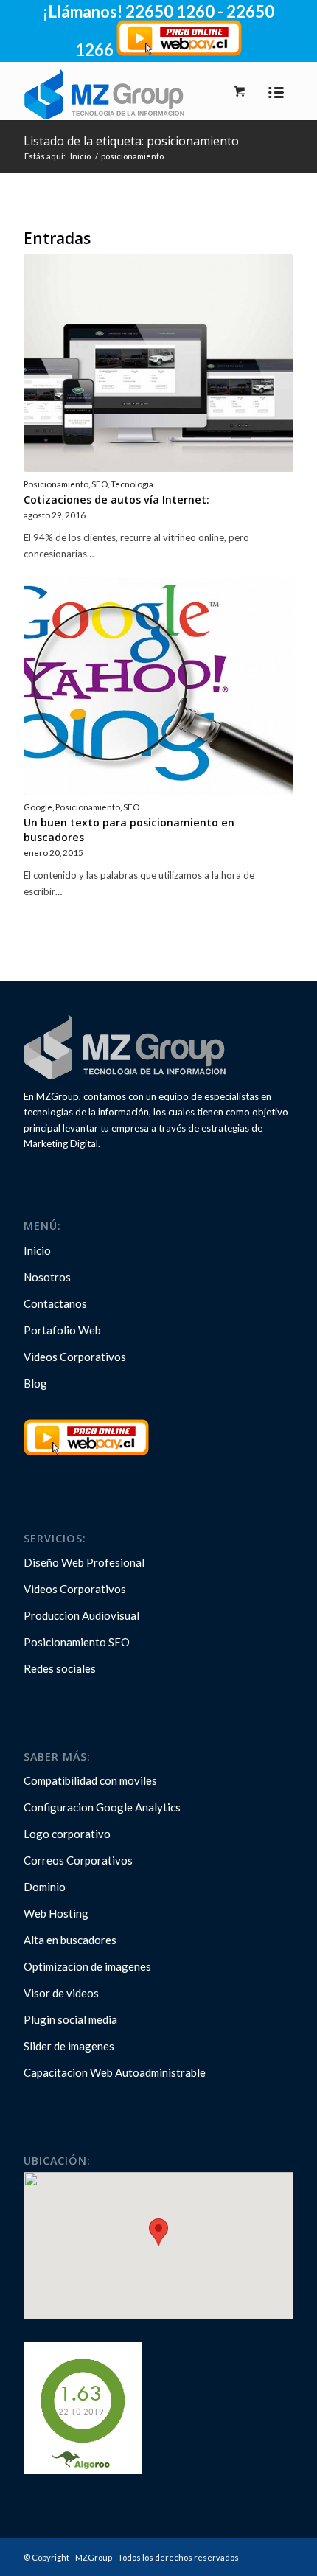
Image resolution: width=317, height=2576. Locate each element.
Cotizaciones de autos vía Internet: (116, 499)
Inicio (80, 156)
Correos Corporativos (78, 1860)
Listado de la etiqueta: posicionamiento (131, 141)
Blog (35, 1383)
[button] (158, 2232)
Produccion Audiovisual (81, 1615)
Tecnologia (132, 484)
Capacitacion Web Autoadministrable (115, 2072)
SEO (100, 484)
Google (38, 807)
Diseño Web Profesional (84, 1562)
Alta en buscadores (70, 1940)
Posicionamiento (56, 484)
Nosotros (47, 1277)
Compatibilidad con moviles (90, 1780)
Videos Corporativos (75, 1357)
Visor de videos (61, 1993)
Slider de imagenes (69, 2046)
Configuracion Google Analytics (102, 1807)
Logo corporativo (67, 1834)
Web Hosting (56, 1913)
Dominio (45, 1887)
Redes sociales (60, 1668)
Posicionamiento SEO (77, 1642)
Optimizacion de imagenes (87, 1966)
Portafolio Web (62, 1330)
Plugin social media (70, 2019)
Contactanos (55, 1303)
